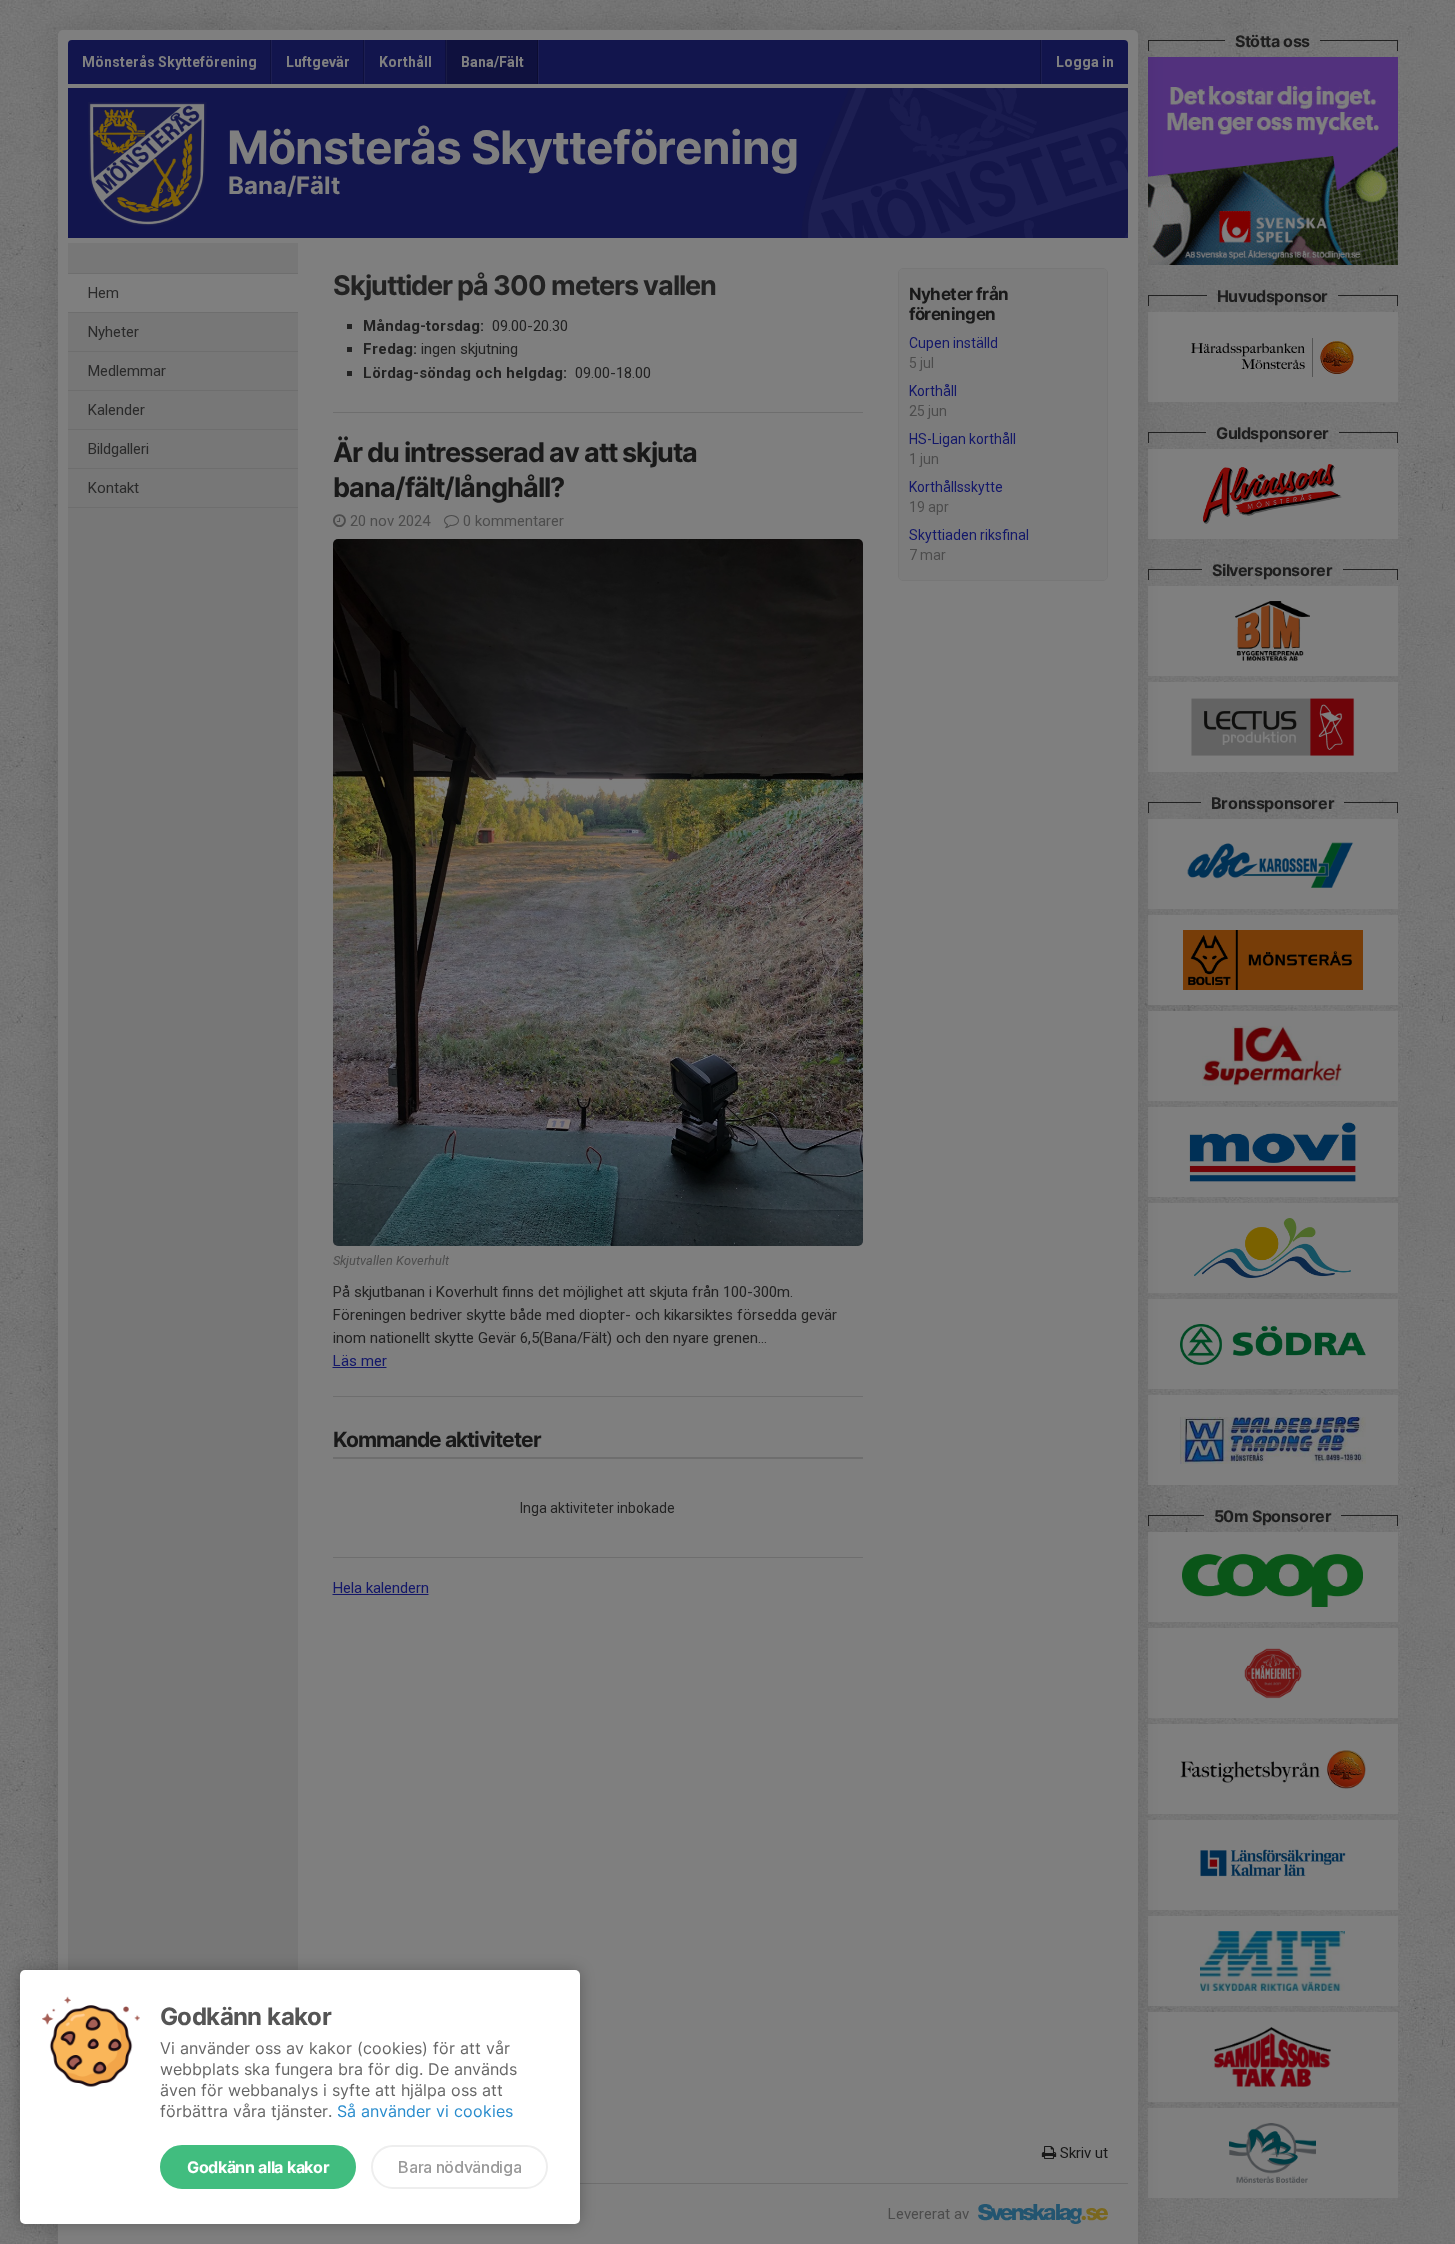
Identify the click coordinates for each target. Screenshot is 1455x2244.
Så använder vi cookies (425, 2111)
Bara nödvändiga (459, 2167)
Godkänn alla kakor (258, 2167)
